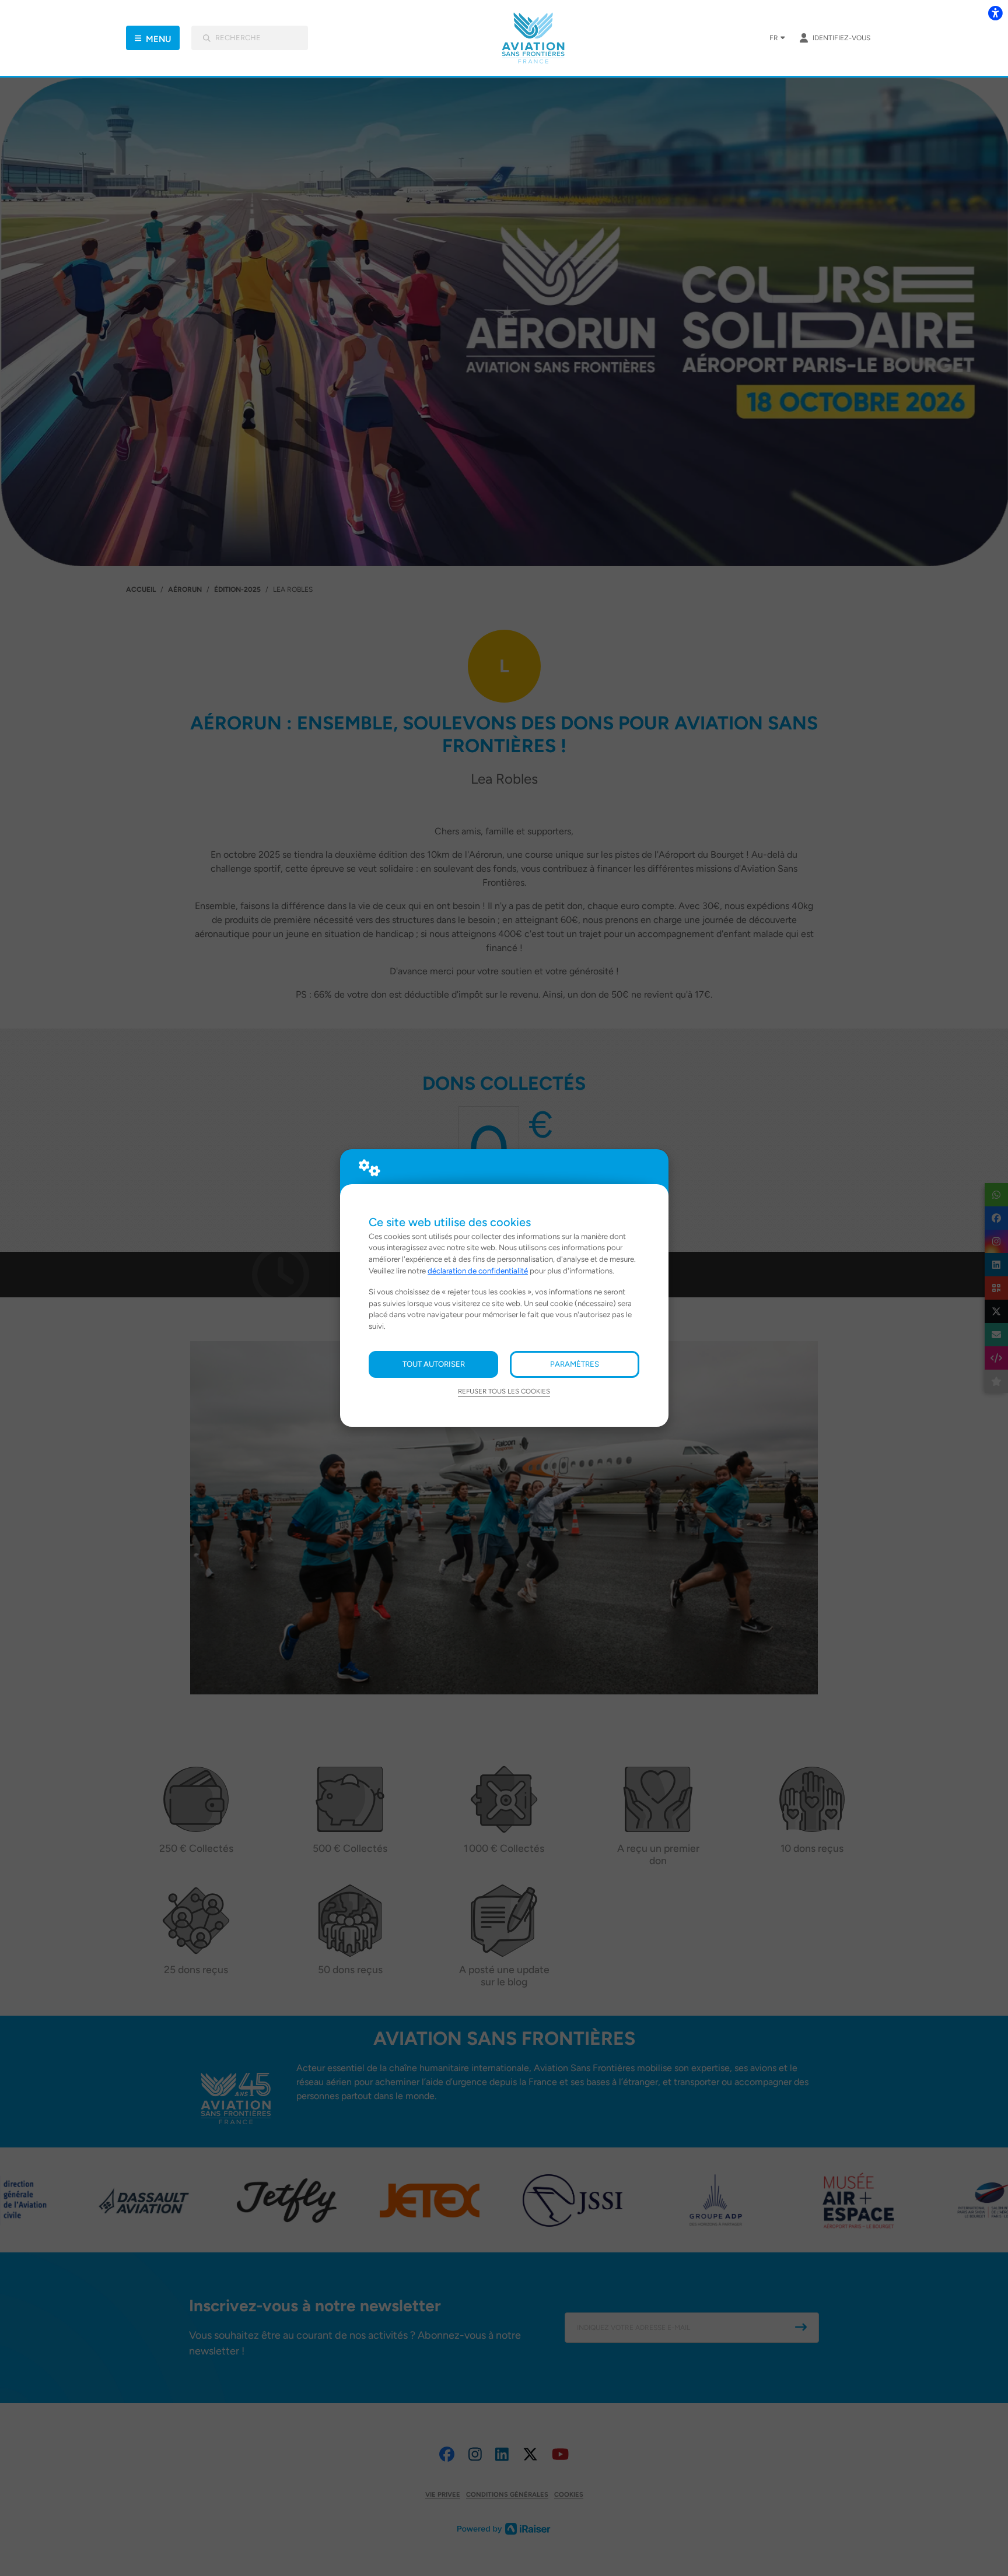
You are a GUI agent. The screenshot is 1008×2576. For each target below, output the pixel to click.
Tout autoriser (434, 1364)
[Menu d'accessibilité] (995, 13)
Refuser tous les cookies (504, 1391)
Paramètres (575, 1364)
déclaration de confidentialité (478, 1271)
